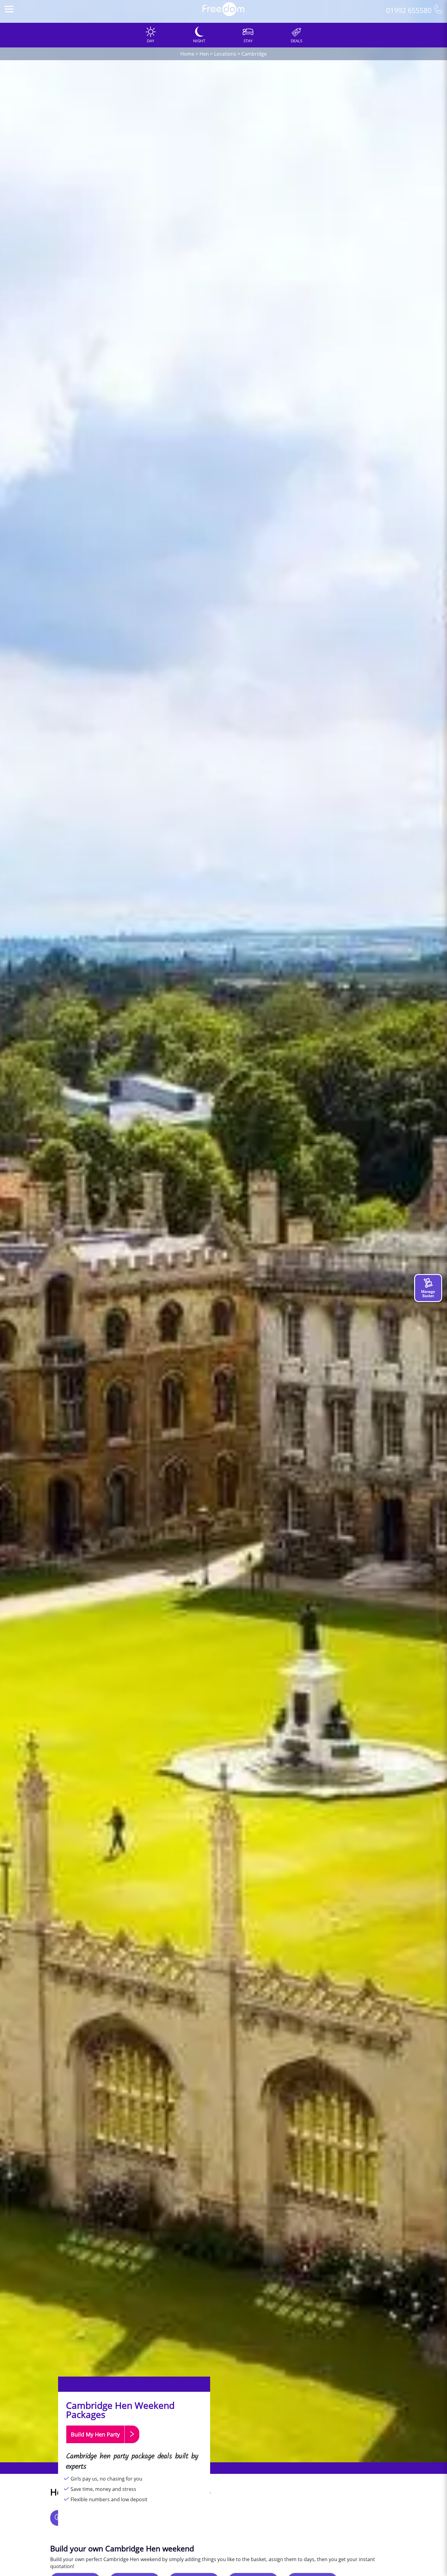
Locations (225, 54)
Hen (204, 54)
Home (187, 54)
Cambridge (254, 54)
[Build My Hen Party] (103, 2446)
